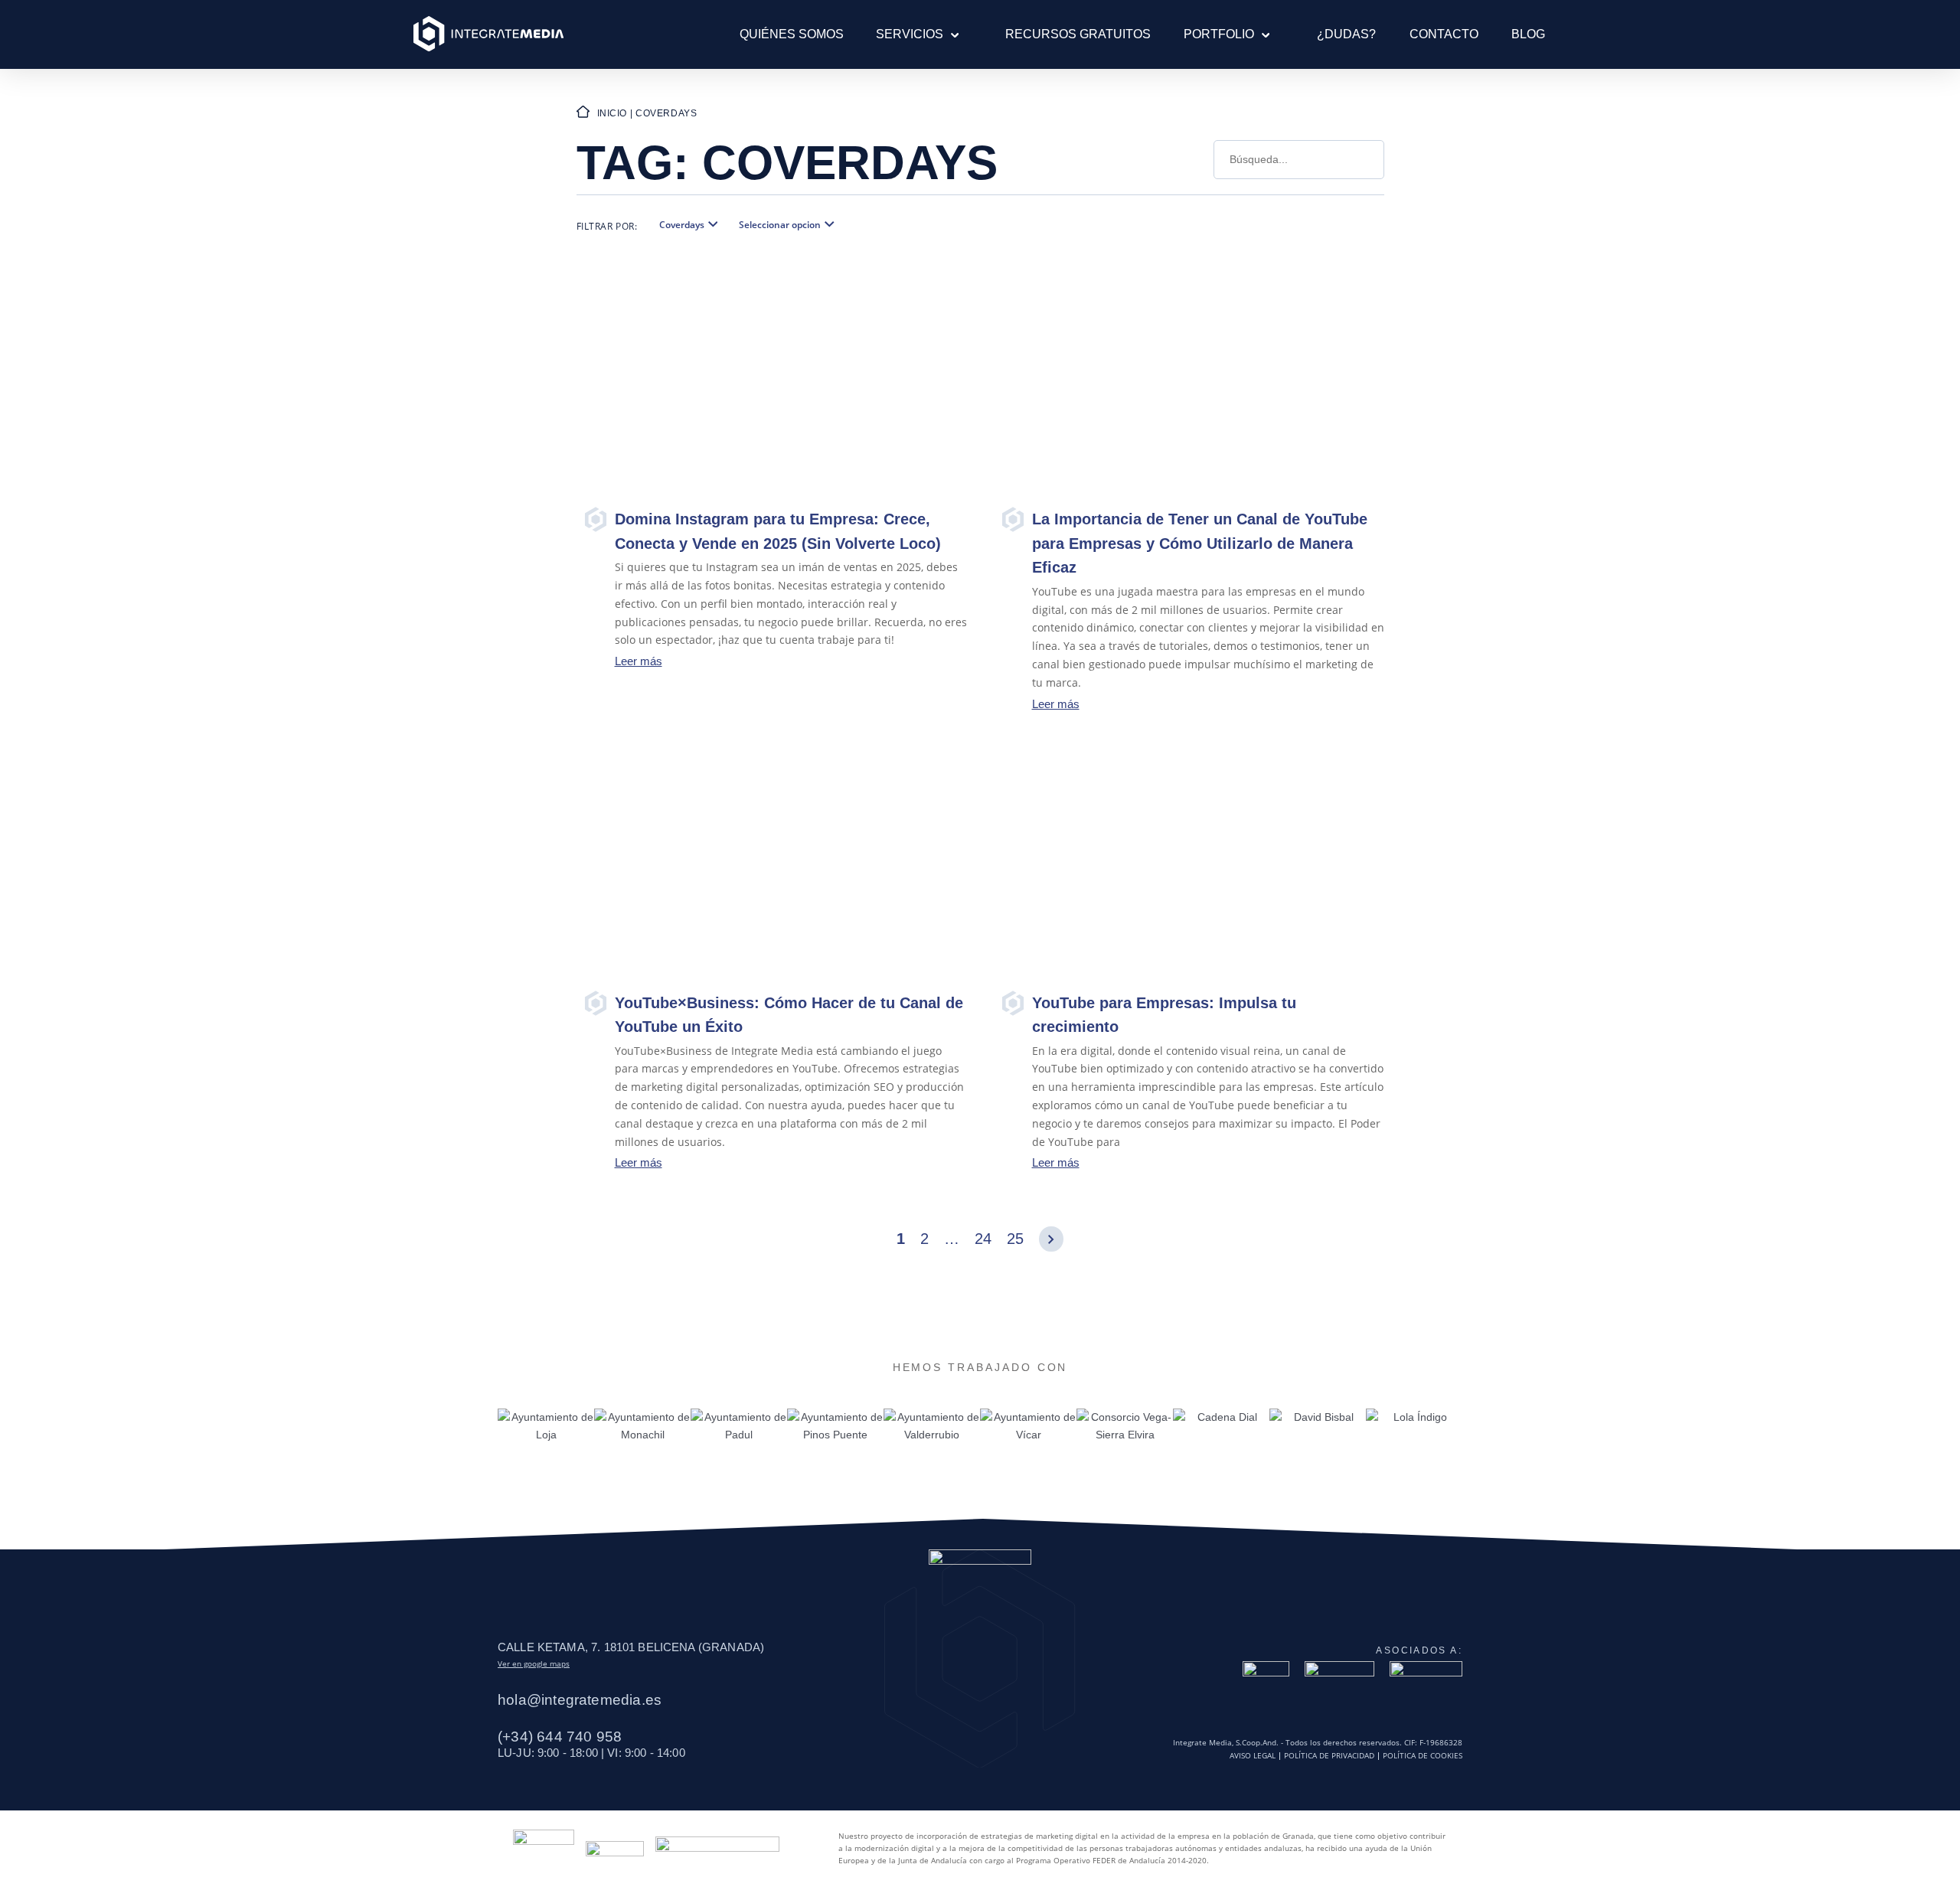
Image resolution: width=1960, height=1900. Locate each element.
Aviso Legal (1253, 1756)
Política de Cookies (1423, 1756)
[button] (951, 34)
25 (1015, 1239)
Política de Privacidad (1329, 1756)
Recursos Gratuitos (1078, 34)
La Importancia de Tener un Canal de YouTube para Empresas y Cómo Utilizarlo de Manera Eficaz (1200, 543)
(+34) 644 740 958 (560, 1737)
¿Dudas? (1346, 34)
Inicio (612, 113)
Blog (1528, 34)
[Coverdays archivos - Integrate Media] (488, 34)
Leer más (639, 661)
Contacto (1444, 34)
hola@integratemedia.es (580, 1700)
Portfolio (1219, 34)
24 (983, 1239)
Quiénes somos (792, 34)
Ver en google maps (534, 1663)
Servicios (910, 34)
